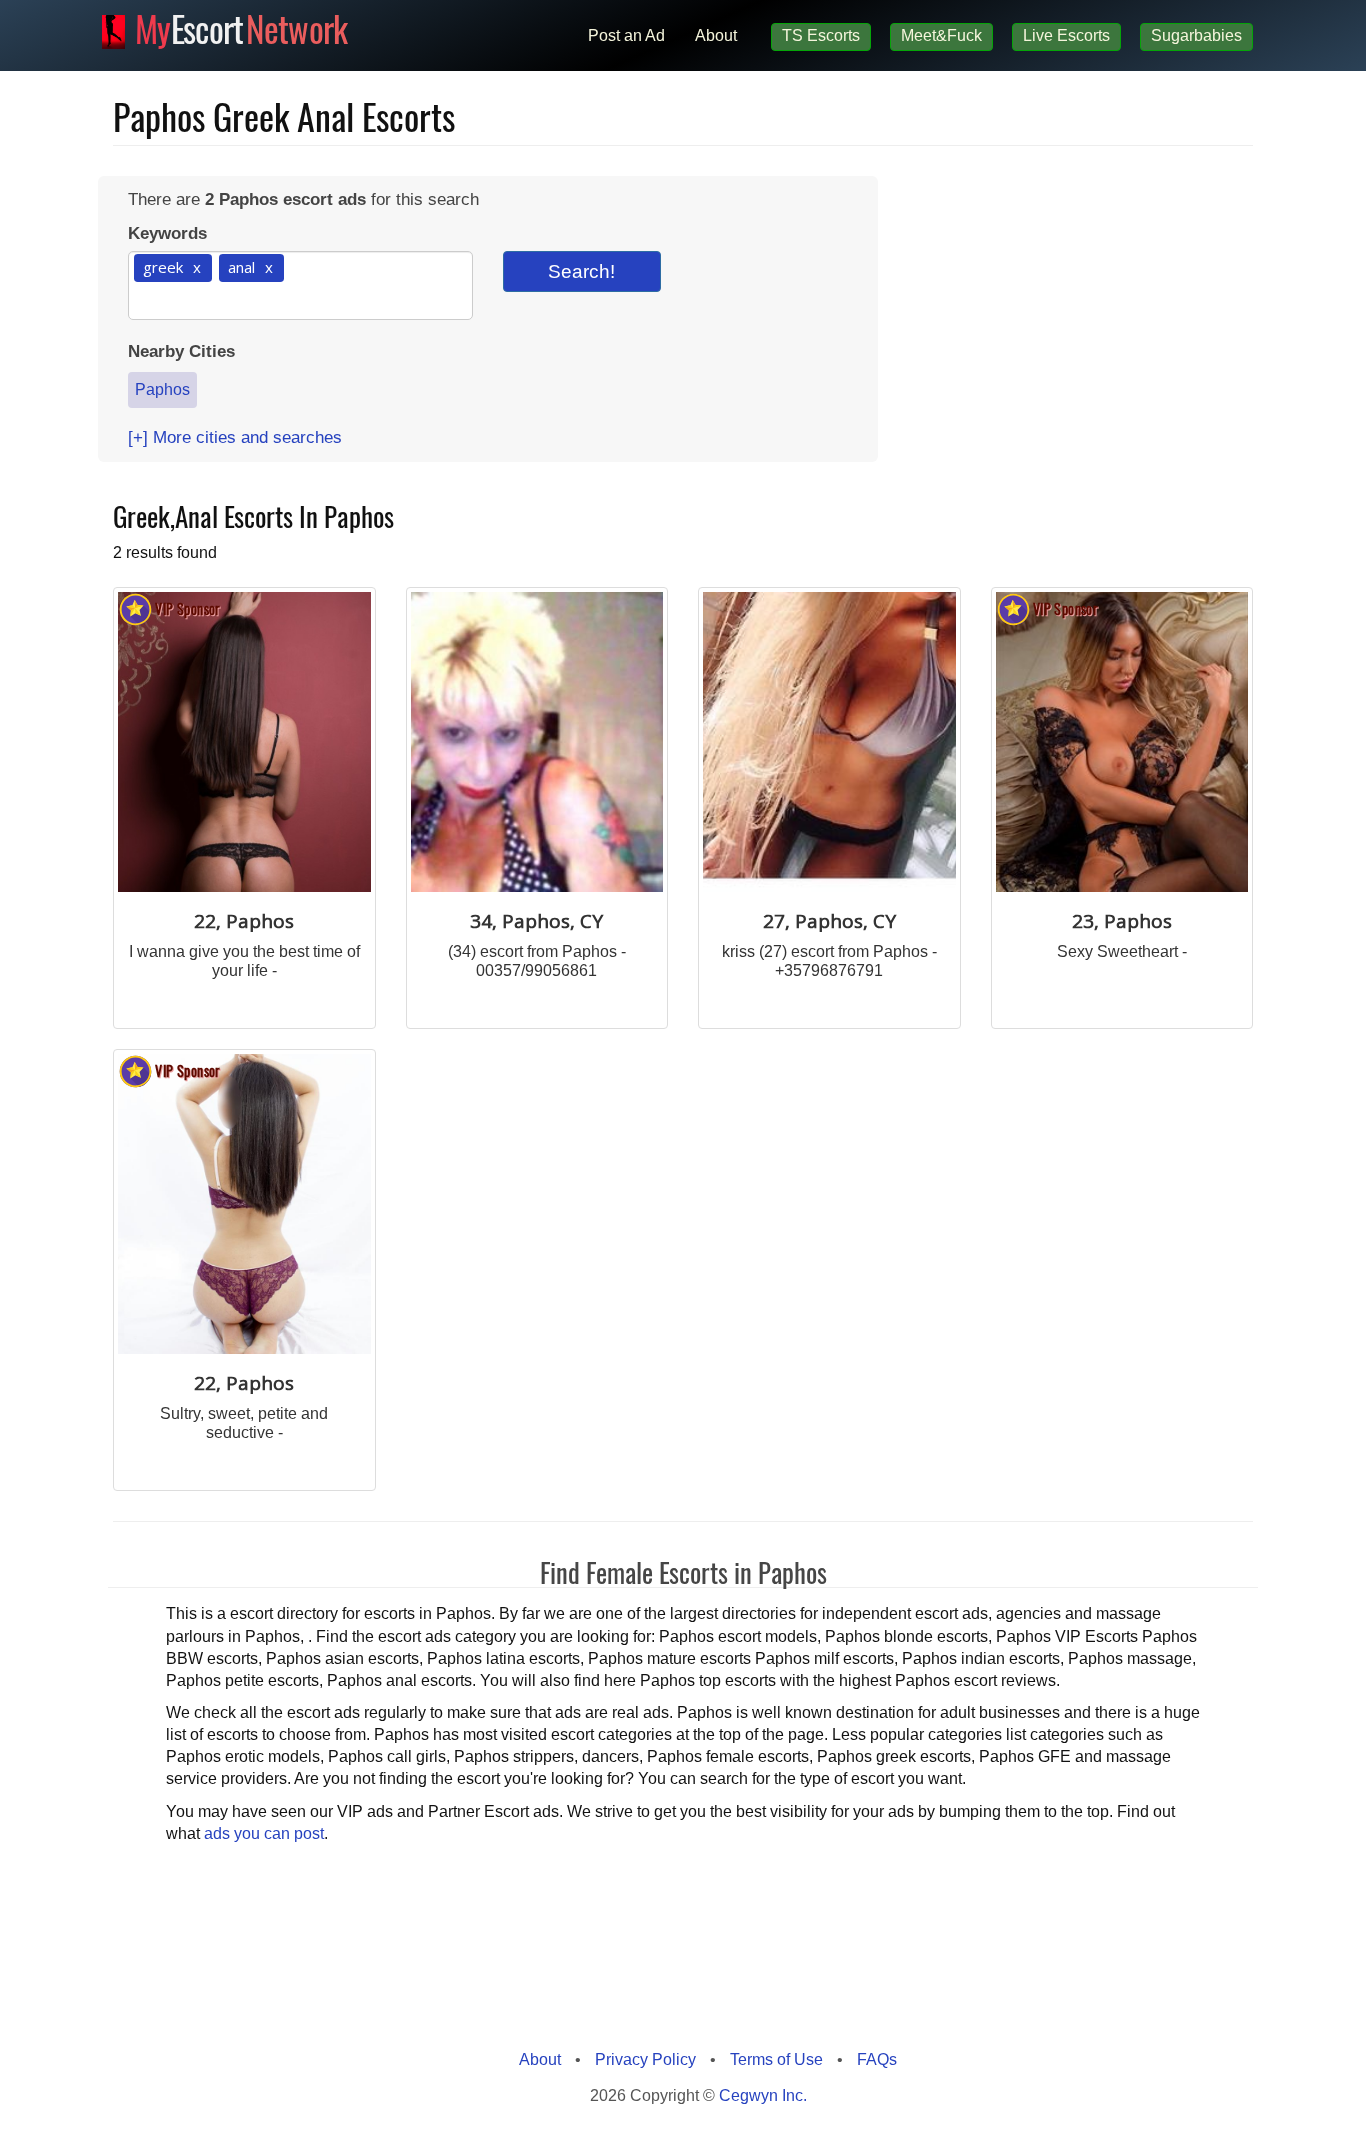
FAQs (877, 2059)
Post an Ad (626, 35)
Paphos (162, 389)
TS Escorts (821, 35)
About (716, 35)
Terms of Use (776, 2059)
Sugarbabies (1196, 35)
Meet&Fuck (941, 35)
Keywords (167, 233)
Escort (241, 26)
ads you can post (264, 1833)
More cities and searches (235, 437)
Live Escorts (1066, 35)
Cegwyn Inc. (763, 2095)
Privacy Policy (645, 2059)
